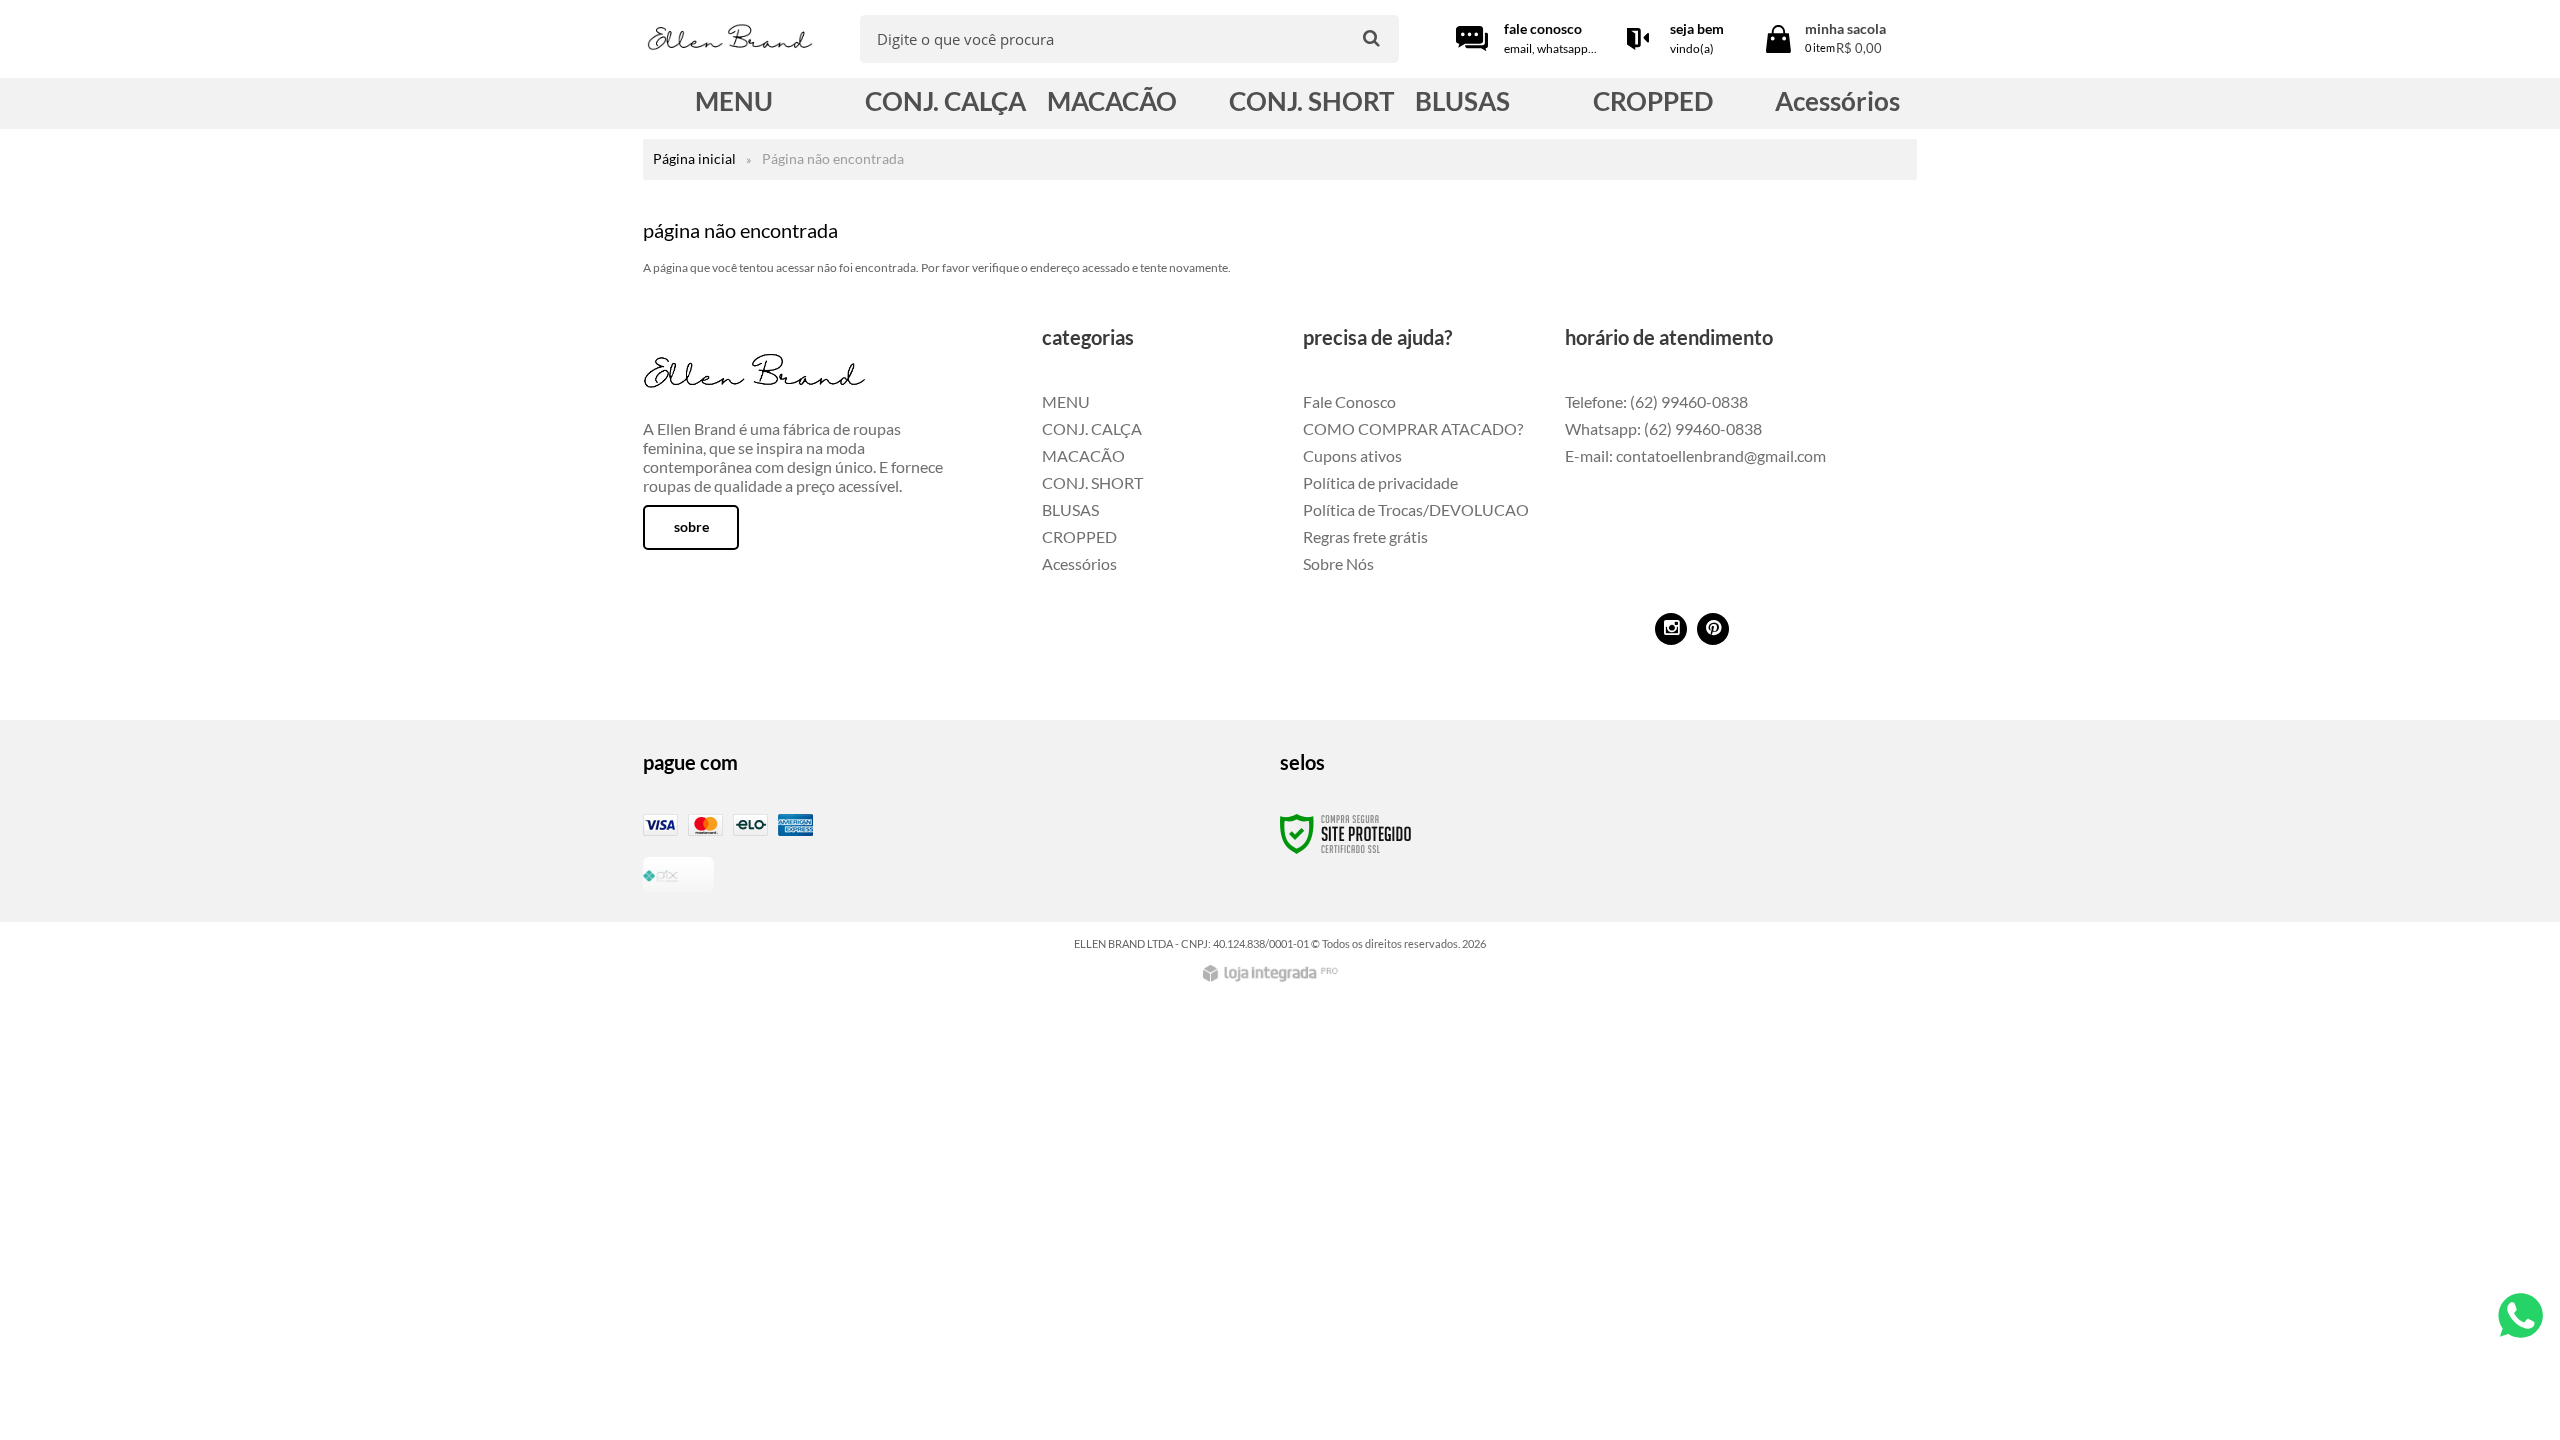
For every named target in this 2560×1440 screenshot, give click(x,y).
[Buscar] (1371, 37)
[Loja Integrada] (1273, 973)
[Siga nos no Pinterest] (1713, 629)
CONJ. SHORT (1092, 482)
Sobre (691, 526)
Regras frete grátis (1365, 536)
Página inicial (694, 158)
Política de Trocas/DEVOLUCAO (1416, 509)
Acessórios (1079, 563)
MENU (1066, 401)
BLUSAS (1070, 509)
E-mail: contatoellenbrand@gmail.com (1695, 455)
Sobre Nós (1338, 563)
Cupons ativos (1352, 455)
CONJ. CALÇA (1092, 428)
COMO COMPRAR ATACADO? (1413, 428)
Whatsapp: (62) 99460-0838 (1663, 428)
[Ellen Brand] (730, 39)
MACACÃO (1083, 455)
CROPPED (1079, 536)
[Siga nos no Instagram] (1671, 629)
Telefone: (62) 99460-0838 (1656, 401)
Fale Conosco (1349, 401)
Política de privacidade (1380, 482)
